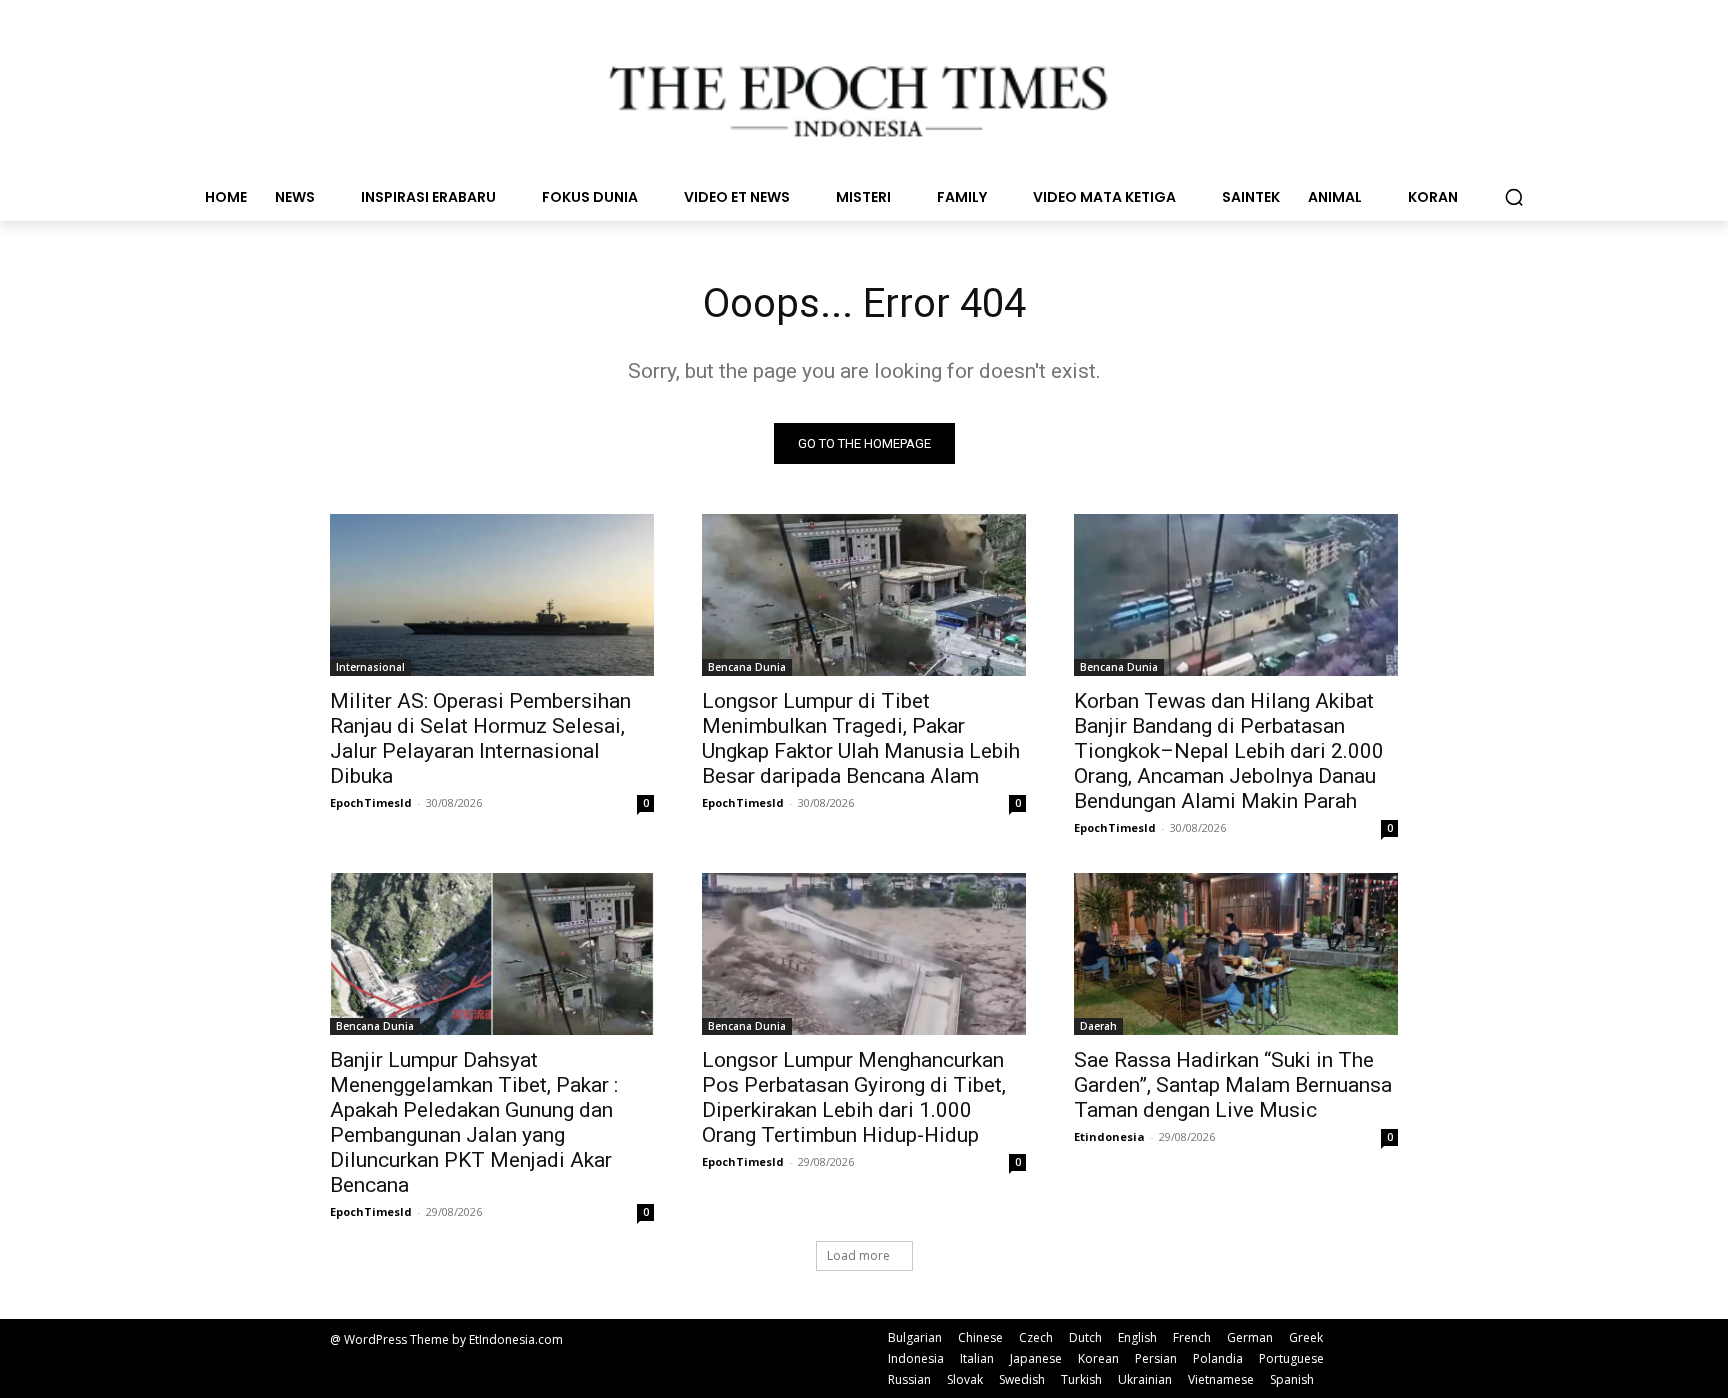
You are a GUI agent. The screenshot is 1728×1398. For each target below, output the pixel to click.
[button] (1514, 197)
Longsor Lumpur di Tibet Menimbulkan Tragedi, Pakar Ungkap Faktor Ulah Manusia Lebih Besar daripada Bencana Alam (861, 738)
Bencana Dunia (747, 667)
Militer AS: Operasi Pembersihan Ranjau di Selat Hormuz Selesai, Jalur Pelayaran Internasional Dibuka (480, 738)
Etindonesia (1109, 1136)
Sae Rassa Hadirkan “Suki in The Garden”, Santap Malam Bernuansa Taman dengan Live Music (1233, 1085)
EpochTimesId (371, 802)
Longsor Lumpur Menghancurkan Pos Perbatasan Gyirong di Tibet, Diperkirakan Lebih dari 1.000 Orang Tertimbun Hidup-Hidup (854, 1097)
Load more (858, 1255)
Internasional (370, 667)
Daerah (1098, 1026)
